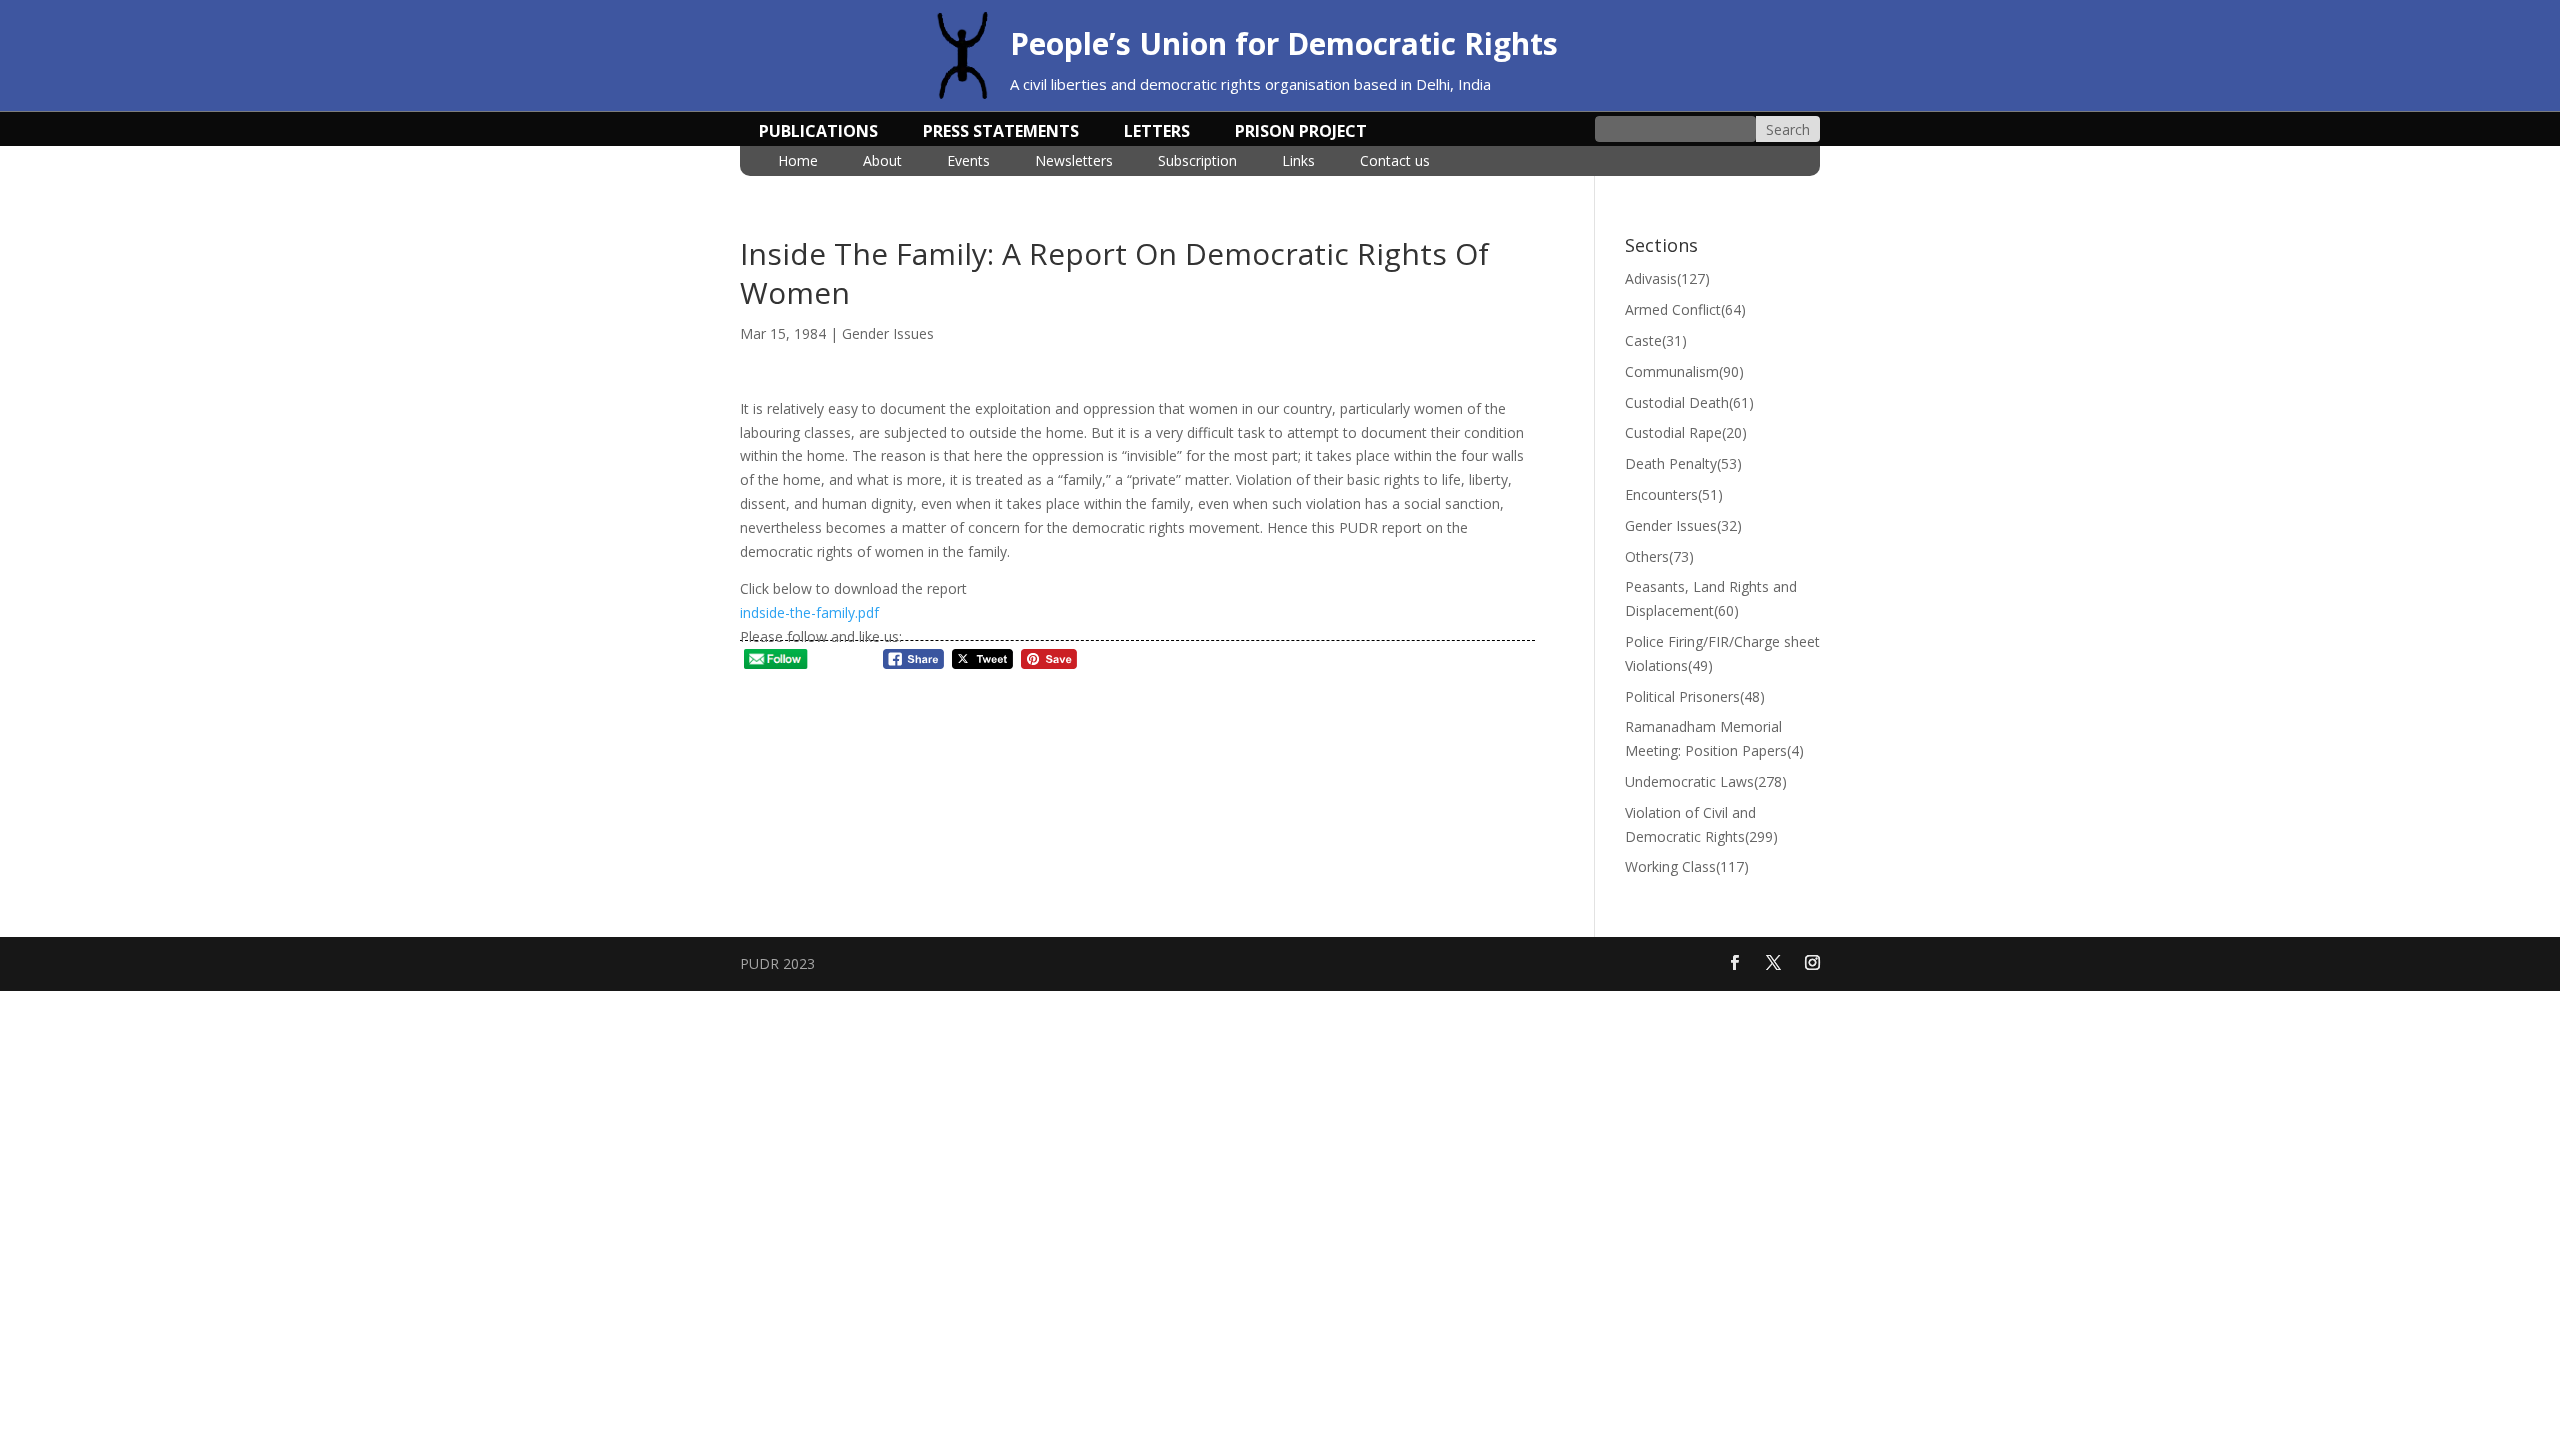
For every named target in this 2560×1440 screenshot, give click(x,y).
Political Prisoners (1695, 696)
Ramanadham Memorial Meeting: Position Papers (1714, 738)
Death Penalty (1683, 463)
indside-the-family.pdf (809, 612)
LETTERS (1157, 133)
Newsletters (1074, 162)
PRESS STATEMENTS (1001, 133)
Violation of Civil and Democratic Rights (1701, 824)
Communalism (1684, 371)
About (882, 162)
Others (1659, 556)
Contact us (1395, 162)
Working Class (1687, 866)
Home (798, 162)
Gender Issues (888, 333)
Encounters (1674, 494)
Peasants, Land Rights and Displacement (1711, 598)
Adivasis (1667, 278)
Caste (1656, 340)
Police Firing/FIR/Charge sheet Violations (1722, 653)
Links (1298, 162)
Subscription (1197, 162)
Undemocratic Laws (1706, 781)
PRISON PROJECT (1301, 133)
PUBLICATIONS (818, 133)
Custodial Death (1689, 402)
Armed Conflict (1685, 309)
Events (968, 162)
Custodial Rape (1686, 432)
